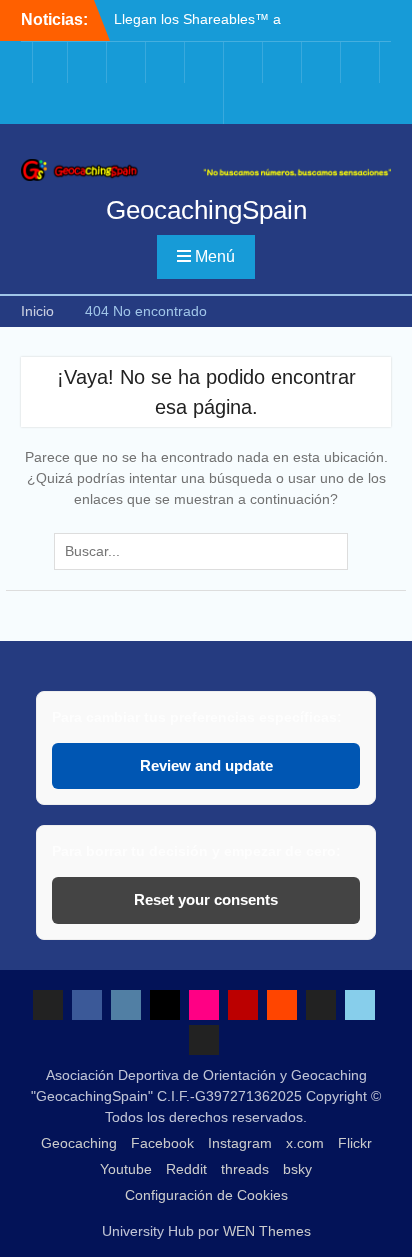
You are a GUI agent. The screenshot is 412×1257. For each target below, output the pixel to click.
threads (245, 1169)
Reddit (186, 1169)
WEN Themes (267, 1231)
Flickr (355, 1143)
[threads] (323, 62)
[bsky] (362, 62)
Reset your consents (206, 899)
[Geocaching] (50, 62)
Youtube (126, 1169)
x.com (305, 1143)
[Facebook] (89, 62)
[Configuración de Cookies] (206, 103)
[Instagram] (128, 62)
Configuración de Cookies (206, 1195)
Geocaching (79, 1143)
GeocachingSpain (206, 210)
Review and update (206, 765)
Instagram (240, 1143)
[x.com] (167, 62)
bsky (297, 1169)
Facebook (162, 1143)
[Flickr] (206, 62)
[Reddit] (284, 62)
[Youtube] (245, 62)
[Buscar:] (206, 551)
